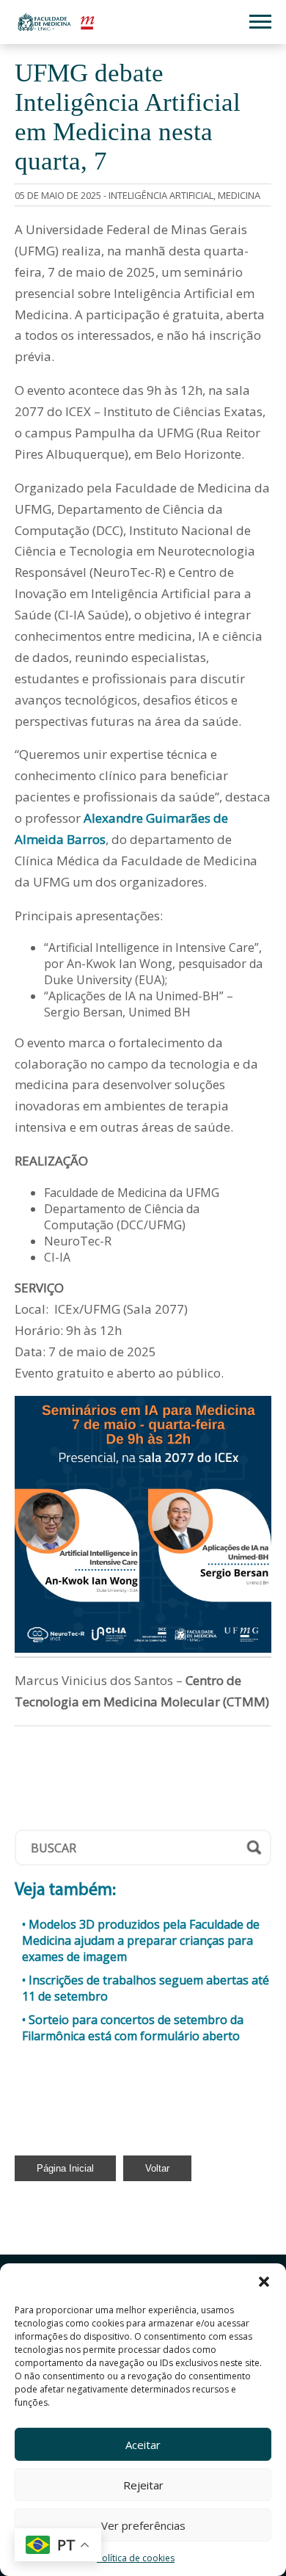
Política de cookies (136, 2558)
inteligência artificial (161, 195)
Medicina (239, 195)
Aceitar (143, 2445)
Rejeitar (143, 2485)
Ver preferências (143, 2525)
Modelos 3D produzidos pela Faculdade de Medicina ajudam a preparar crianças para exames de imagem (141, 1940)
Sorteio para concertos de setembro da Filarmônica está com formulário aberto (133, 2028)
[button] (264, 2282)
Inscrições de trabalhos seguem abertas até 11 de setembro (146, 1988)
